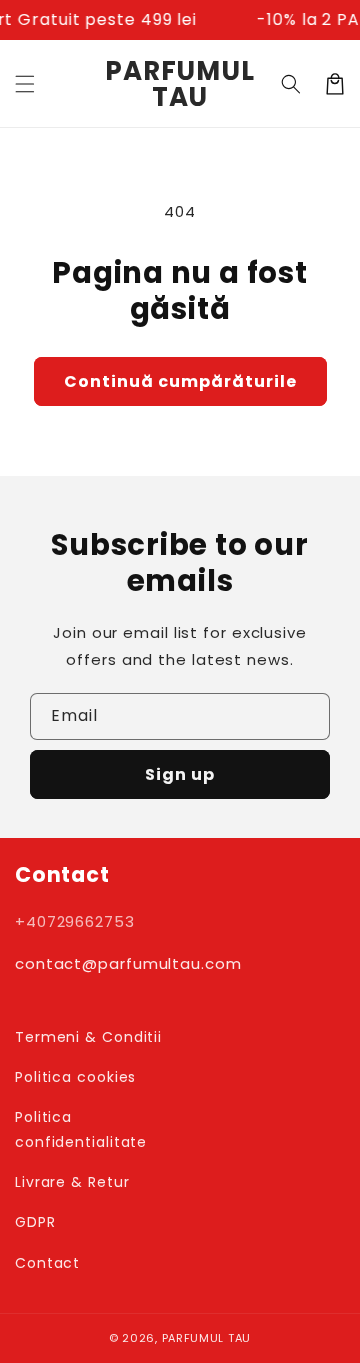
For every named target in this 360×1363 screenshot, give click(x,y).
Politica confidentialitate (81, 1129)
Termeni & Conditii (88, 1037)
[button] (25, 84)
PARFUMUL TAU (206, 1338)
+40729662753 (75, 921)
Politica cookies (75, 1077)
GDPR (35, 1222)
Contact (47, 1263)
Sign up (180, 774)
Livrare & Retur (72, 1182)
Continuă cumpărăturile (180, 381)
